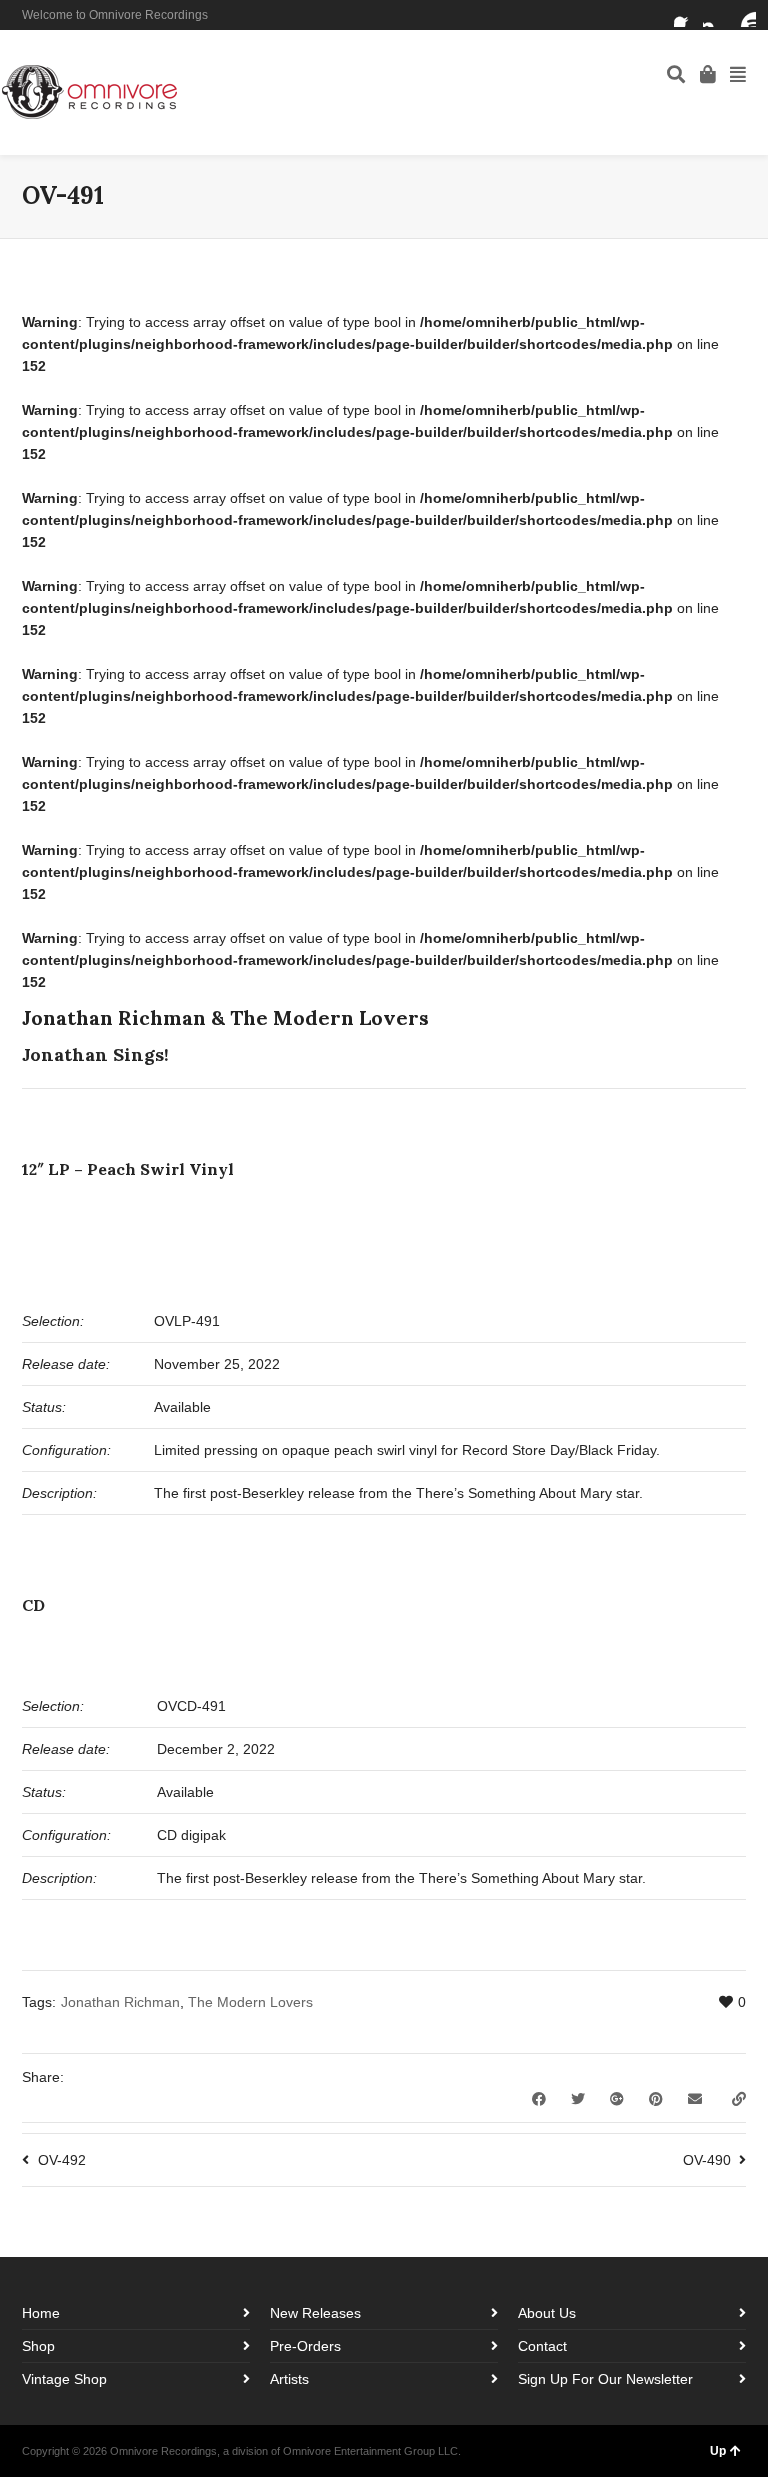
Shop (38, 2346)
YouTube (744, 15)
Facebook (686, 15)
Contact (542, 2346)
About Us (547, 2313)
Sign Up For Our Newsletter (605, 2379)
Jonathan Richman (120, 2002)
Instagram (715, 15)
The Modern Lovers (250, 2002)
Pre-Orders (305, 2346)
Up (718, 2451)
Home (41, 2313)
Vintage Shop (64, 2379)
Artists (289, 2379)
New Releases (315, 2313)
